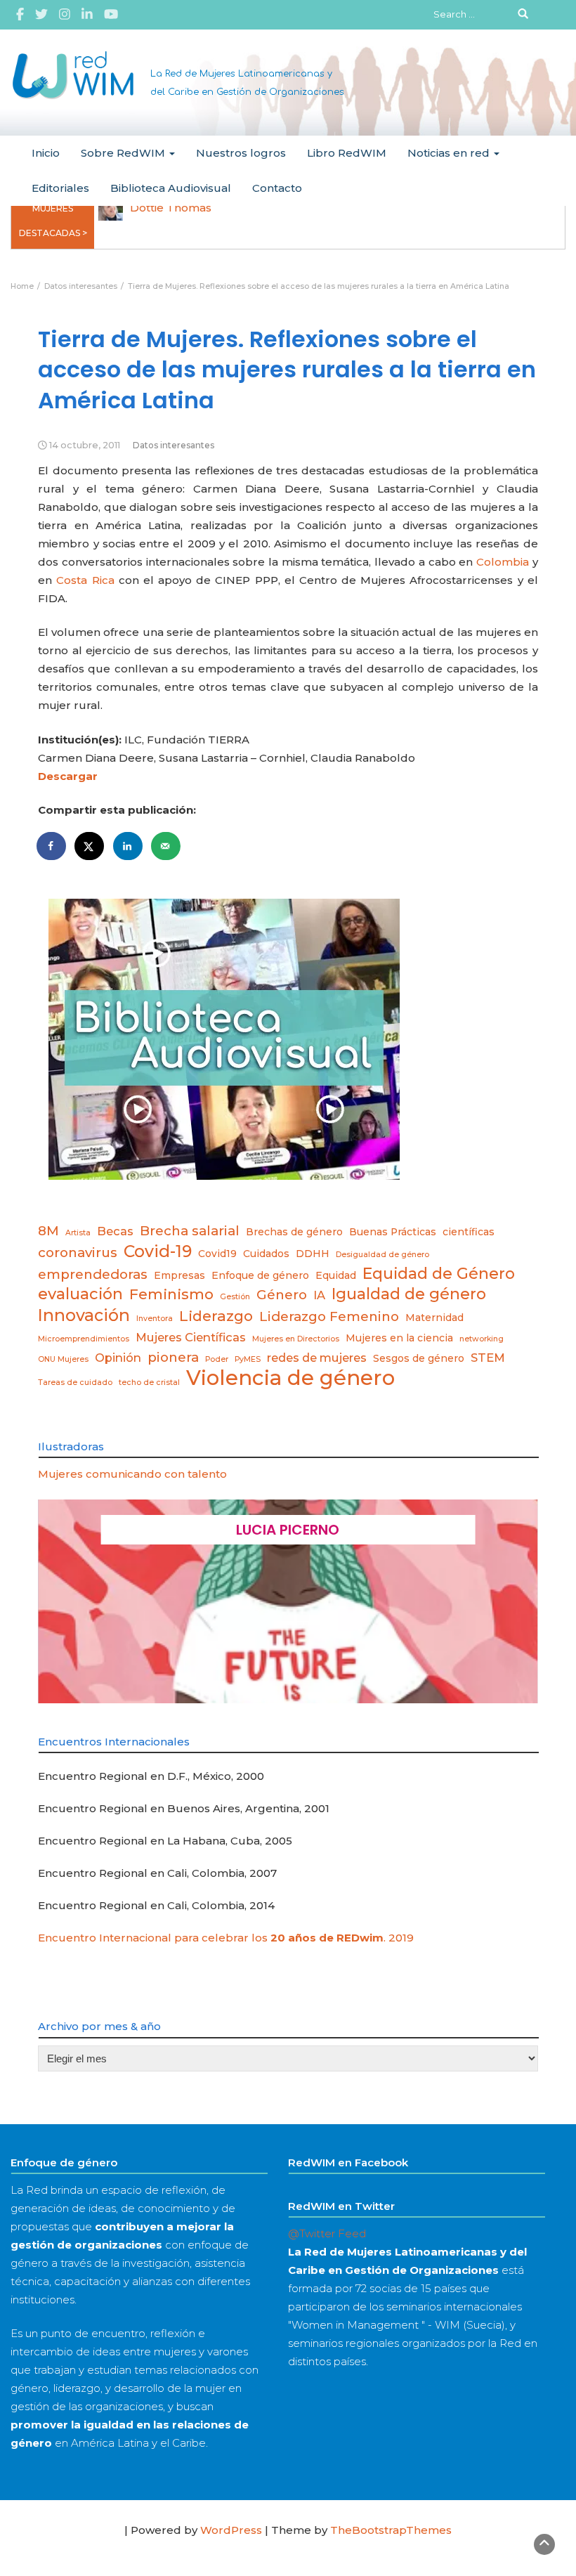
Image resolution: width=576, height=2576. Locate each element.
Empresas (179, 1275)
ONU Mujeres (63, 1359)
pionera (173, 1357)
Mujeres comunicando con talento (132, 1474)
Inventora (155, 1319)
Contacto (277, 188)
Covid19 (217, 1254)
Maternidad (434, 1318)
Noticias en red (450, 153)
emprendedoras (93, 1274)
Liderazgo (216, 1316)
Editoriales (60, 188)
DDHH (313, 1254)
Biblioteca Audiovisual (171, 188)
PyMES (248, 1359)
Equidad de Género (439, 1273)
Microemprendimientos (84, 1339)
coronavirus (78, 1253)
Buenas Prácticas (393, 1232)
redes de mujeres (317, 1358)
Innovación (84, 1315)
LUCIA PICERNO (288, 1530)
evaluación (80, 1294)
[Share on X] (90, 846)
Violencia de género (290, 1378)
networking (482, 1339)
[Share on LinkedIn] (129, 846)
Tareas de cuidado (75, 1383)
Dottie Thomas (171, 208)
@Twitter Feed (327, 2233)
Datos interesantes (174, 445)
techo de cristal (149, 1383)
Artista (78, 1233)
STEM (488, 1358)
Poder (217, 1359)
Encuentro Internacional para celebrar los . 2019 (226, 1938)
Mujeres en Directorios (296, 1339)
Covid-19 (158, 1251)
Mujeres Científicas (191, 1337)
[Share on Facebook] (52, 846)
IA (319, 1295)
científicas (469, 1232)
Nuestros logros (241, 153)
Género (282, 1295)
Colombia (503, 562)
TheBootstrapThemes (391, 2530)
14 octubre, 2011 (85, 445)
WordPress (231, 2530)
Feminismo (171, 1294)
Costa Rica (85, 580)
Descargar (68, 776)
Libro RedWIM (347, 153)
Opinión (118, 1358)
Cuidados (266, 1254)
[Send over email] (166, 846)
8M (48, 1231)
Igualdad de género (409, 1294)
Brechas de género (294, 1232)
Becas (115, 1231)
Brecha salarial (190, 1231)
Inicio (46, 153)
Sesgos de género (419, 1358)
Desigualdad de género (382, 1255)
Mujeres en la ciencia (399, 1338)
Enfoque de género (260, 1275)
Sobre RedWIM (124, 153)
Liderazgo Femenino (329, 1316)
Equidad (336, 1275)
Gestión (235, 1297)
